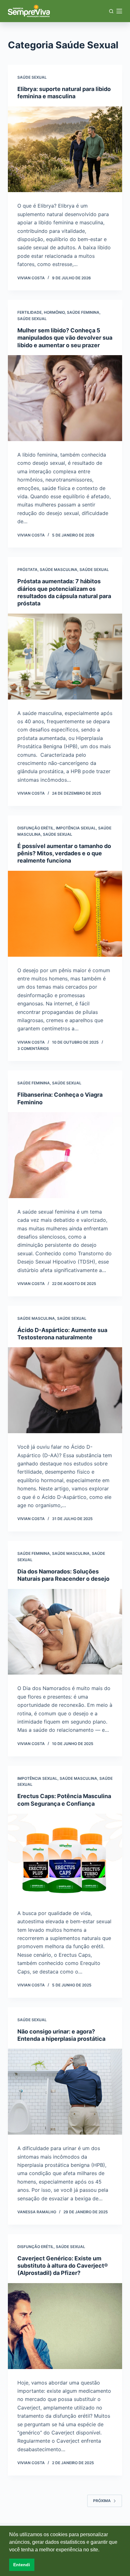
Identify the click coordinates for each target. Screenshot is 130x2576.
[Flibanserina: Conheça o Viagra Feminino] (65, 1155)
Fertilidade (30, 312)
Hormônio (54, 312)
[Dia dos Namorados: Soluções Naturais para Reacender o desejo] (65, 1632)
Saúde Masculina (59, 570)
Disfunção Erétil (35, 828)
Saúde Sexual (32, 77)
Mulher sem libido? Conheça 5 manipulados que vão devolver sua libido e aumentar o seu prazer (65, 338)
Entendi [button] (22, 2565)
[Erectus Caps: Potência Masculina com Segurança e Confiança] (65, 1857)
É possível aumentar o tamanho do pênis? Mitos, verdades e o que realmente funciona (64, 853)
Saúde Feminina (83, 312)
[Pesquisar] (111, 11)
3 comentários (33, 1049)
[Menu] (119, 11)
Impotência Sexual (76, 828)
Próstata (27, 570)
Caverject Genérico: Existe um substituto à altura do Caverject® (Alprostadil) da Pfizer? (63, 2266)
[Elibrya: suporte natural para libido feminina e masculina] (65, 149)
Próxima (102, 2501)
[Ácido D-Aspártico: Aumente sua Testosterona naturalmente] (65, 1390)
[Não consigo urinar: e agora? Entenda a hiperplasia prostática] (65, 2092)
